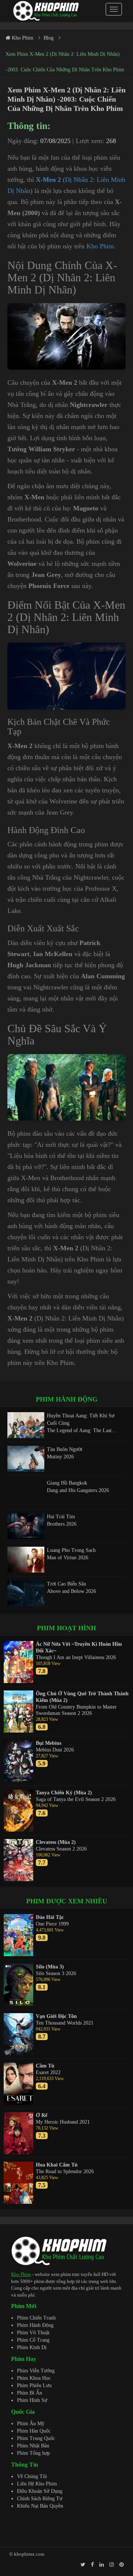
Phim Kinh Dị (32, 2347)
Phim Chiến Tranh (36, 2318)
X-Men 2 (48, 180)
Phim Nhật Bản (33, 2446)
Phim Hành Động (35, 2325)
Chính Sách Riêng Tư (40, 2499)
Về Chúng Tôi (32, 2476)
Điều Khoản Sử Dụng (40, 2491)
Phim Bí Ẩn (30, 2393)
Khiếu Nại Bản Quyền (40, 2506)
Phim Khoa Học (34, 2378)
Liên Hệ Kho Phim (37, 2484)
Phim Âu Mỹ (31, 2424)
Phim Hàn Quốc (34, 2431)
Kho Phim (100, 246)
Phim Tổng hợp (33, 2453)
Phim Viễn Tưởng (36, 2371)
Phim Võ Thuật (33, 2333)
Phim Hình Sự (32, 2400)
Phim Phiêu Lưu (34, 2385)
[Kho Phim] (46, 11)
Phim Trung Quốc (36, 2438)
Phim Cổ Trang (33, 2340)
